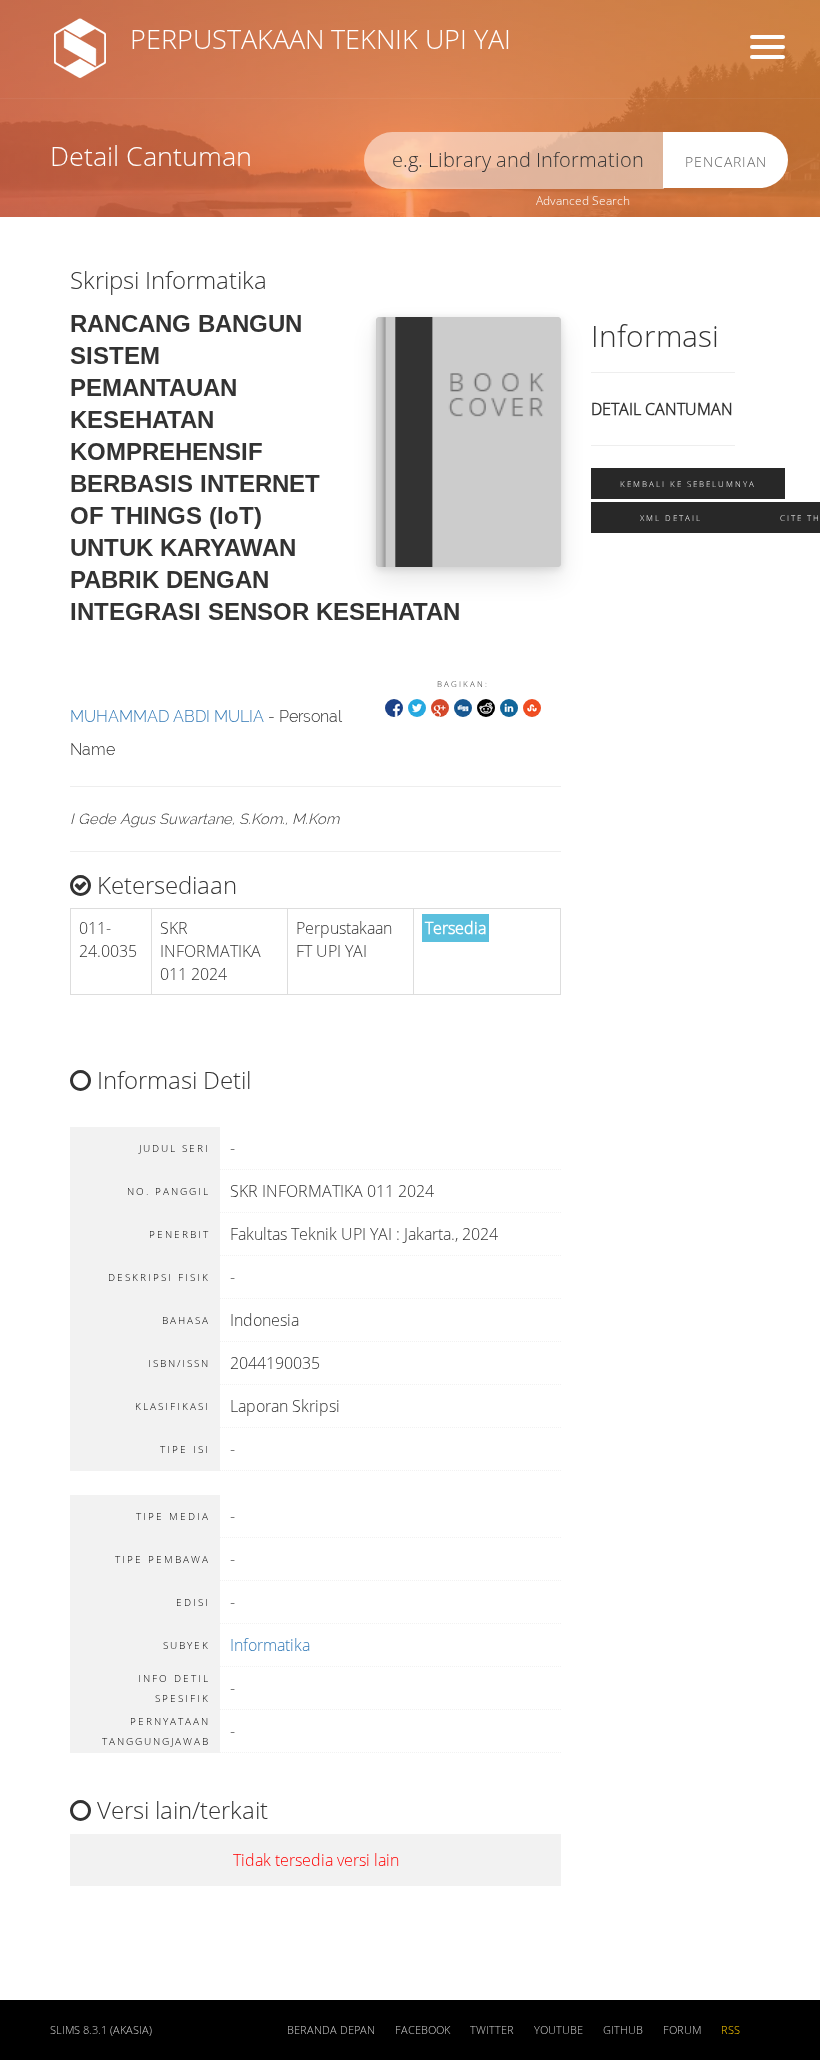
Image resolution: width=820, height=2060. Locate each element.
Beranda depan (331, 2030)
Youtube (558, 2030)
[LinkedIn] (509, 706)
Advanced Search (583, 200)
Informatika (270, 1645)
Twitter (492, 2030)
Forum (682, 2030)
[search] (514, 160)
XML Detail (671, 517)
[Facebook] (394, 706)
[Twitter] (417, 706)
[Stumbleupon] (532, 706)
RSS (730, 2030)
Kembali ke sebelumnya (688, 483)
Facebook (422, 2030)
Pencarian (726, 161)
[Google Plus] (440, 706)
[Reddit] (486, 706)
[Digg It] (463, 706)
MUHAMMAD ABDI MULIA (167, 716)
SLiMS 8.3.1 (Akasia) (101, 2030)
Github (623, 2030)
